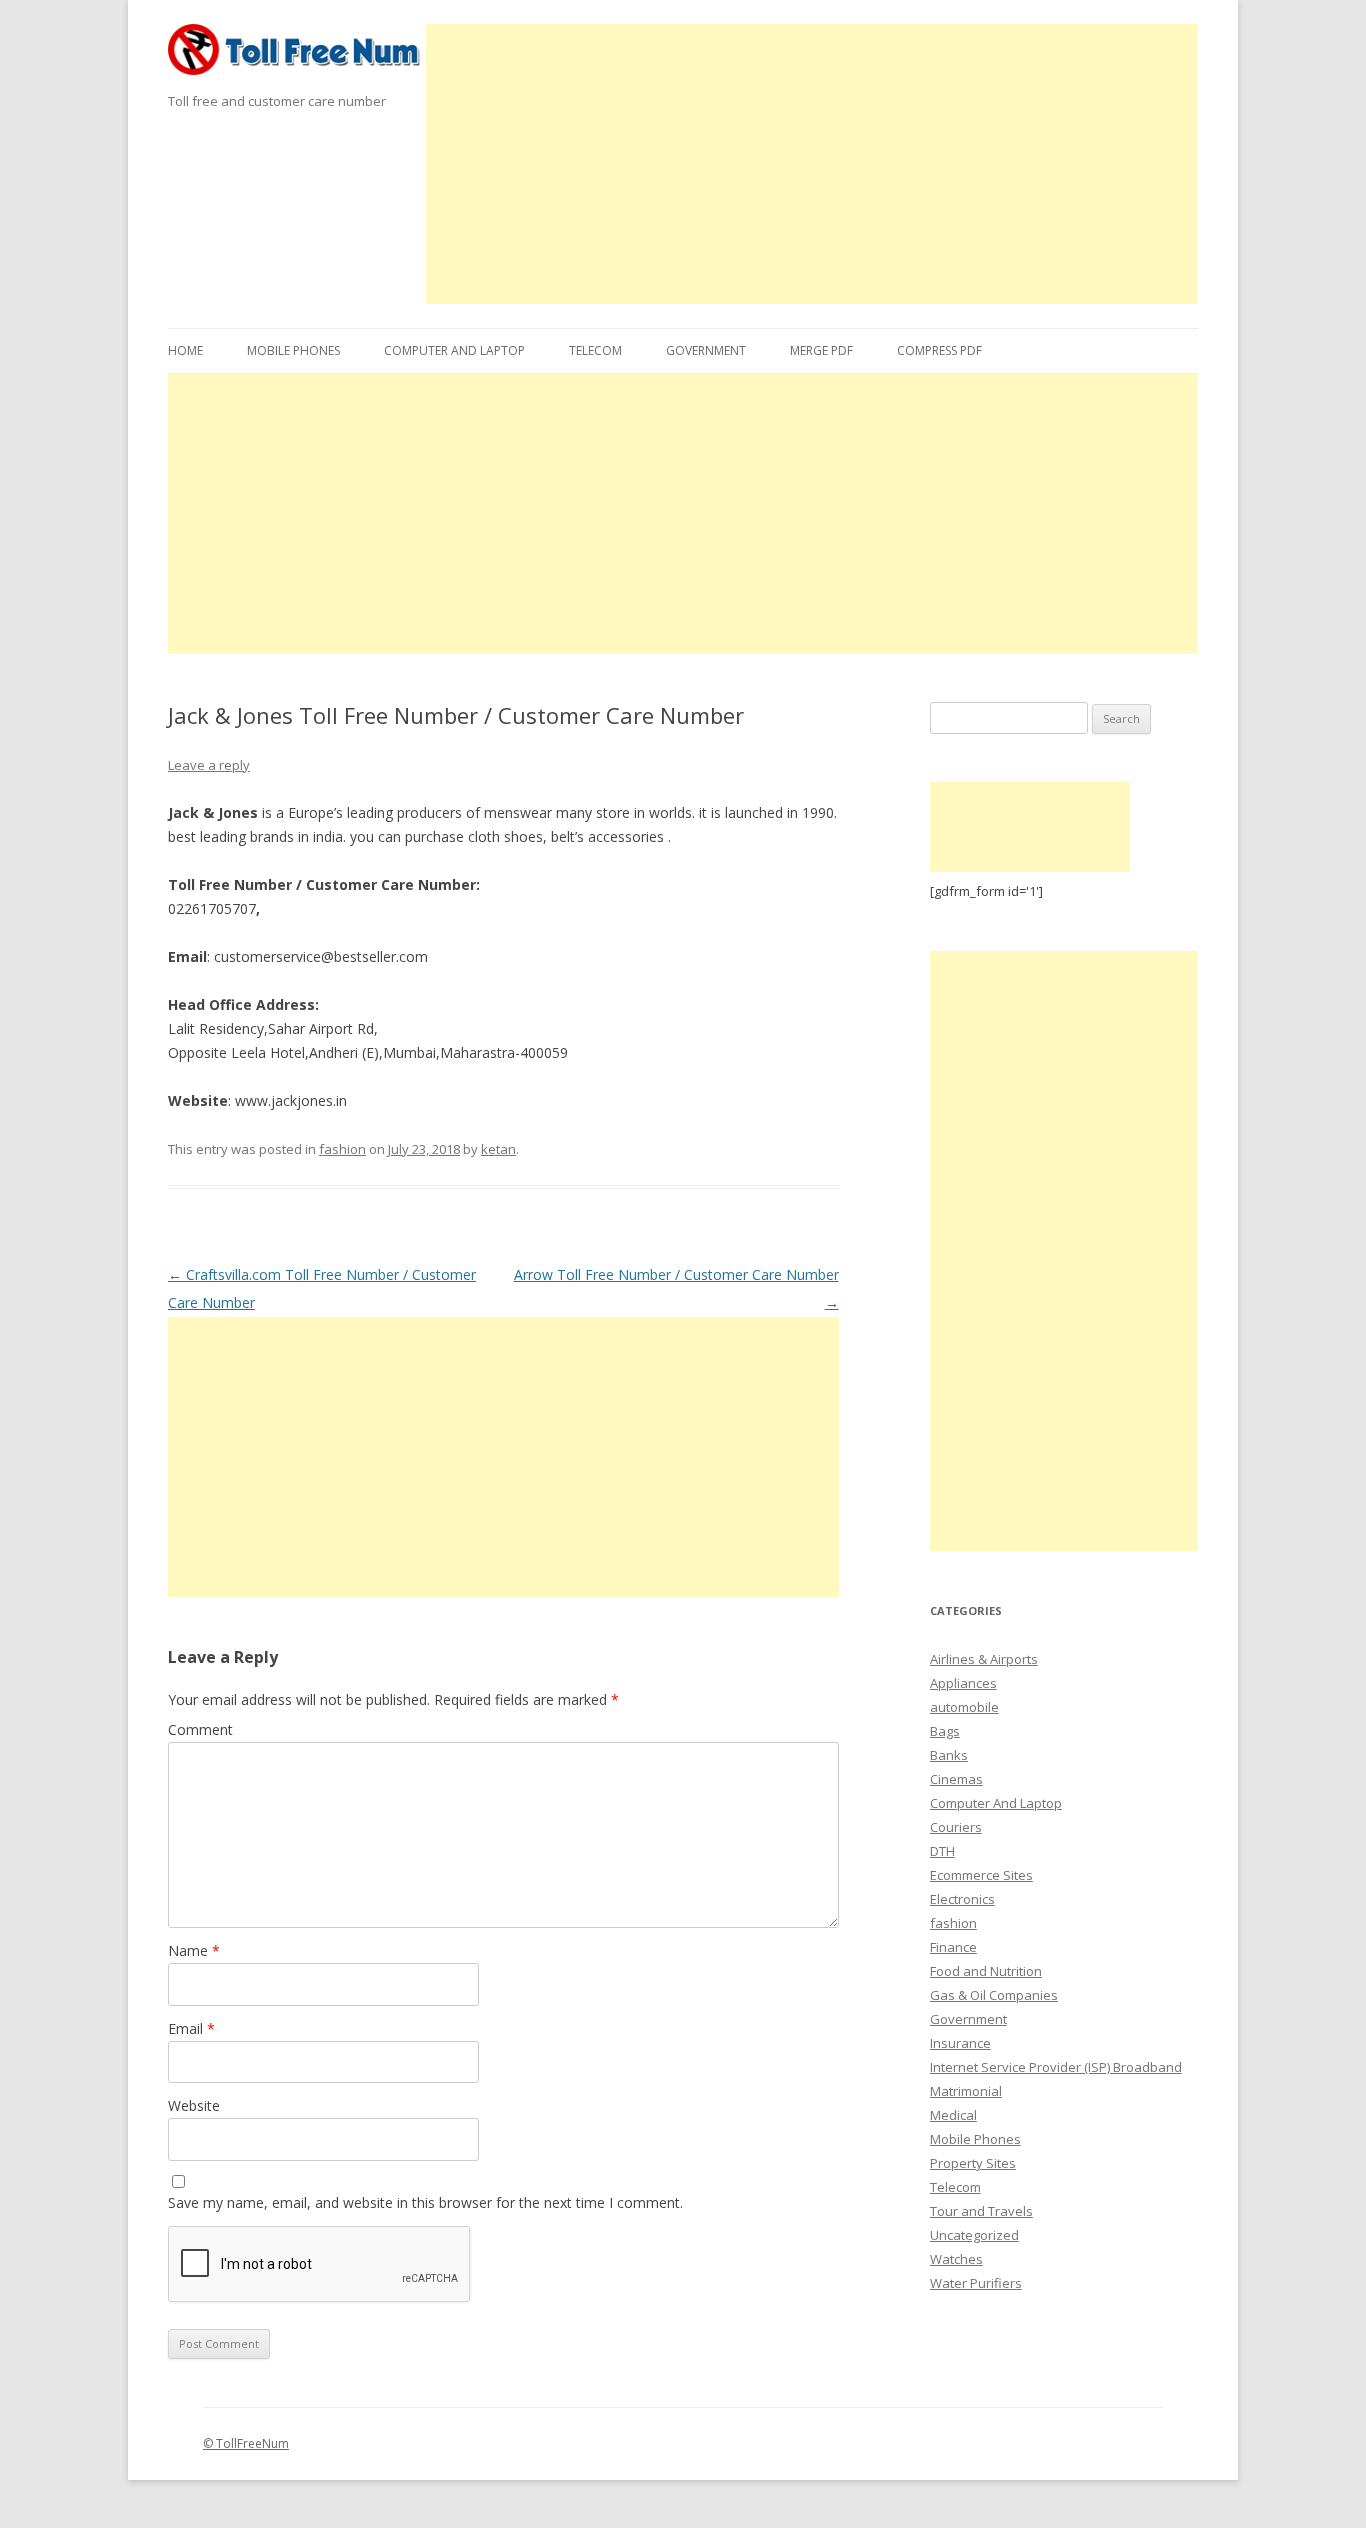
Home (185, 350)
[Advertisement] (812, 164)
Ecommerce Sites (981, 1875)
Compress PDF (939, 350)
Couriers (956, 1827)
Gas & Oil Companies (994, 1995)
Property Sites (973, 2163)
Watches (956, 2259)
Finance (953, 1947)
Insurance (960, 2043)
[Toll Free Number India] (297, 56)
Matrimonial (966, 2091)
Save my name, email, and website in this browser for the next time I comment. (425, 2202)
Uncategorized (974, 2235)
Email (191, 2028)
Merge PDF (821, 350)
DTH (942, 1851)
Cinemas (956, 1779)
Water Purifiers (976, 2283)
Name (194, 1950)
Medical (953, 2115)
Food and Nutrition (986, 1971)
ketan (498, 1149)
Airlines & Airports (984, 1659)
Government (706, 350)
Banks (949, 1755)
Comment (200, 1729)
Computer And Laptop (454, 350)
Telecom (595, 350)
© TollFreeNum (246, 2443)
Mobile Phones (293, 350)
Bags (945, 1731)
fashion (342, 1149)
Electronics (962, 1899)
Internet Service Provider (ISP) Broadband (1056, 2067)
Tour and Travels (981, 2211)
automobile (964, 1707)
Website (194, 2105)
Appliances (963, 1683)
